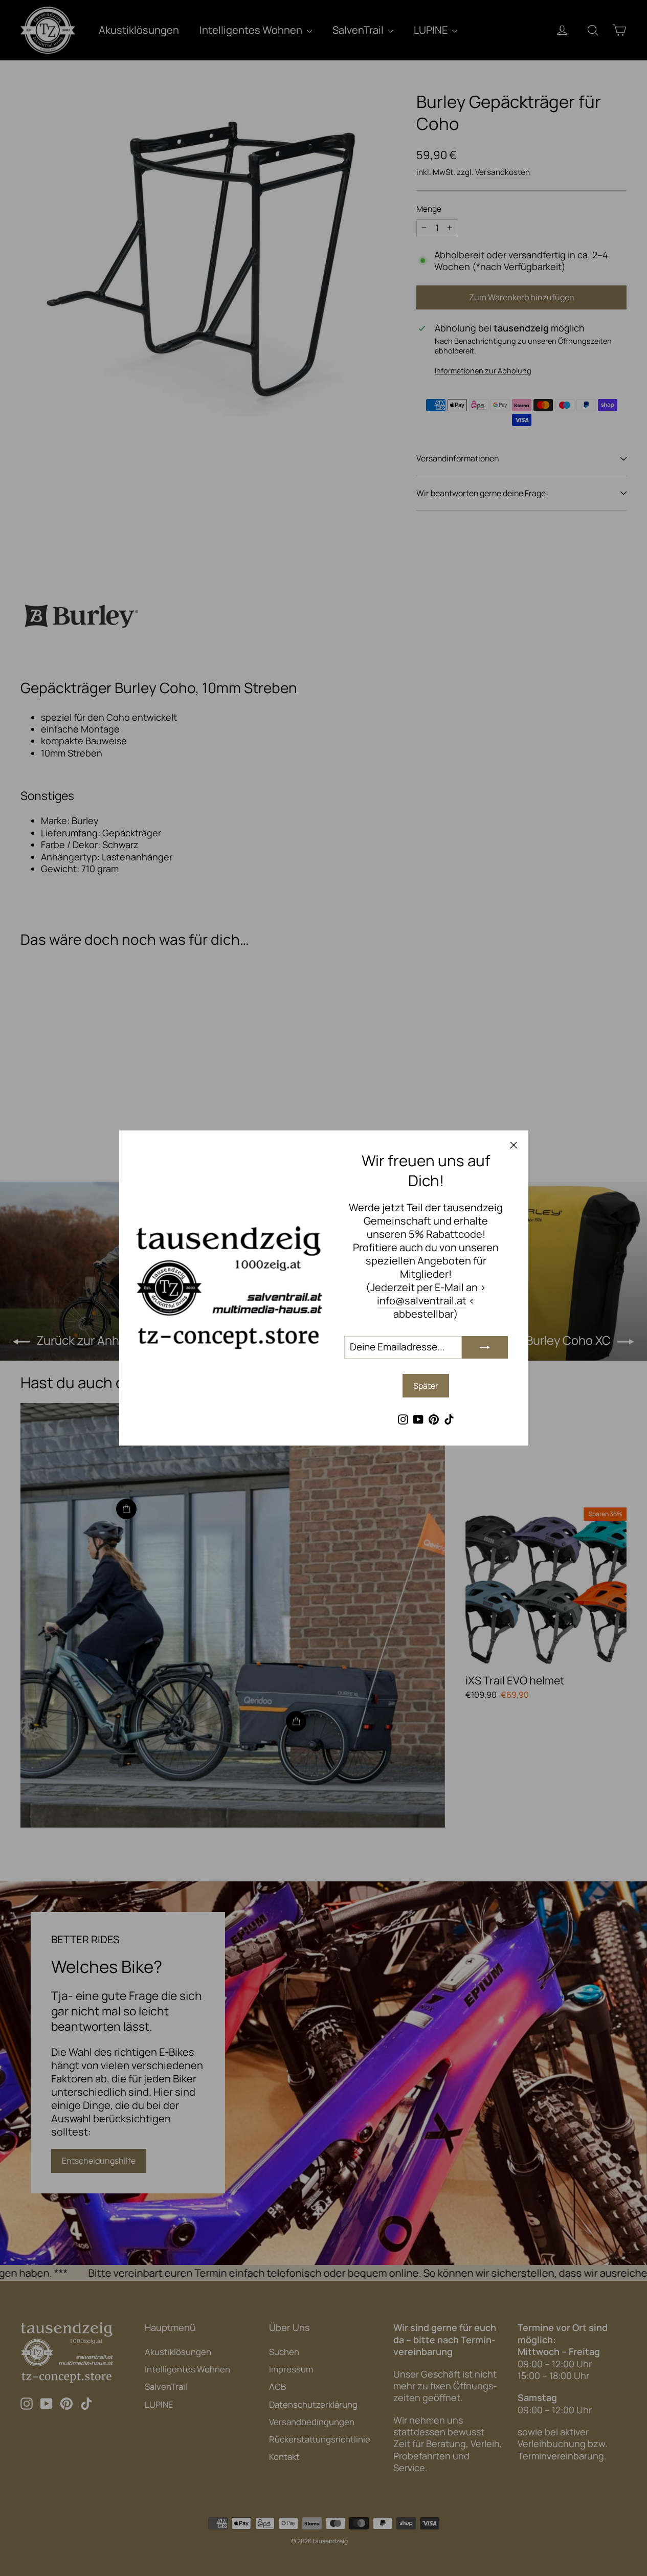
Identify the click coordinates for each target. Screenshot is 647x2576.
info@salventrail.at (422, 1301)
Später (426, 1386)
